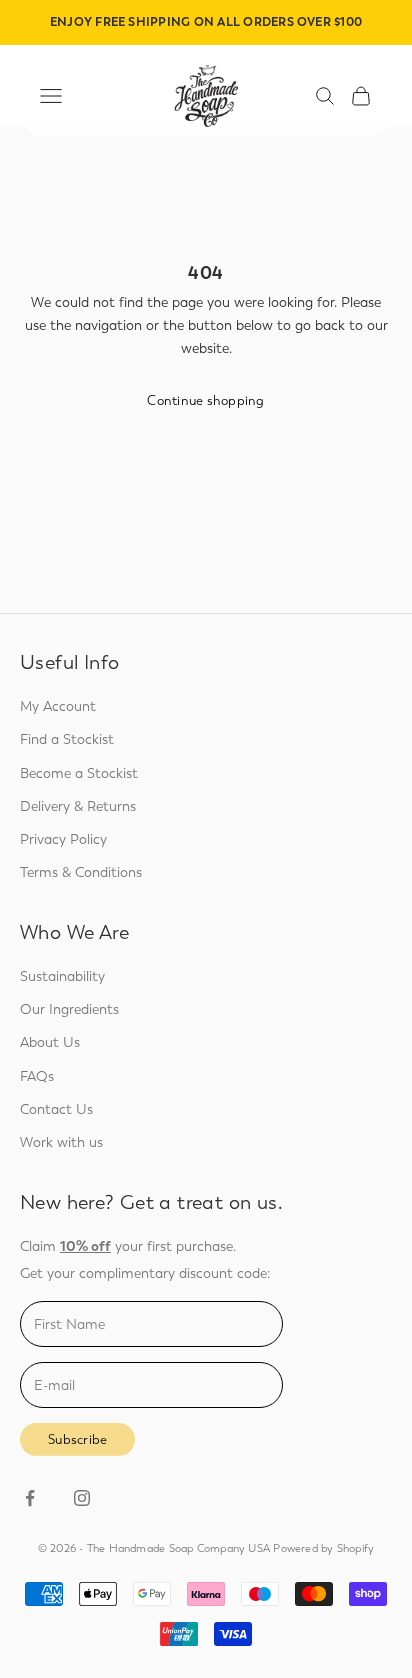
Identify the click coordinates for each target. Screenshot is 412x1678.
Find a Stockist (67, 739)
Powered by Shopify (323, 1548)
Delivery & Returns (78, 806)
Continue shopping (205, 400)
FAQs (37, 1076)
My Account (58, 706)
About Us (50, 1042)
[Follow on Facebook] (30, 1498)
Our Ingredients (69, 1009)
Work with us (61, 1142)
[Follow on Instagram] (82, 1498)
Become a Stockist (79, 773)
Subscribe (77, 1439)
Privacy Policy (63, 839)
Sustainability (62, 976)
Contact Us (56, 1109)
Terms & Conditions (81, 872)
